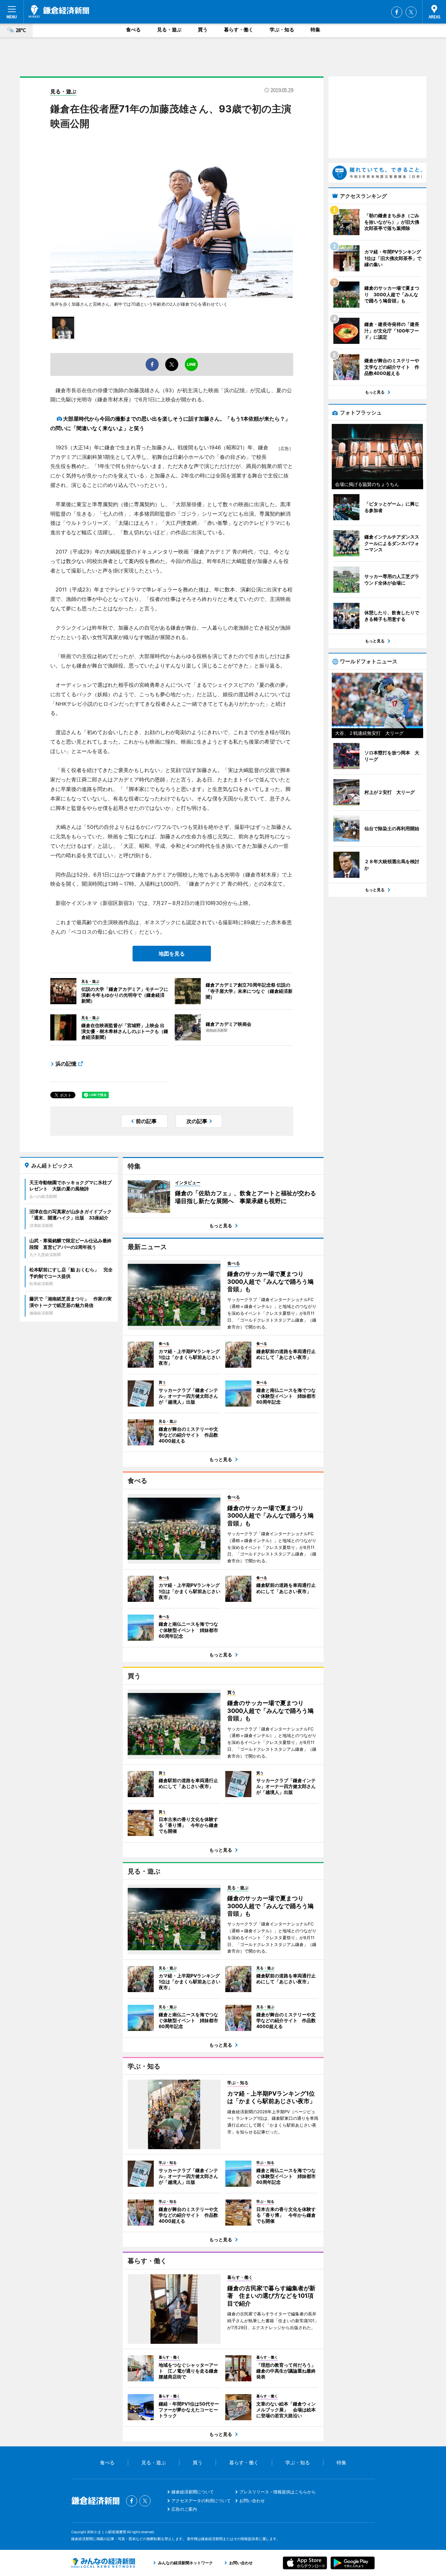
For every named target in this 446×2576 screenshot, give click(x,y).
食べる (133, 30)
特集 (315, 30)
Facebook (397, 12)
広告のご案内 (184, 2509)
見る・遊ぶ (169, 30)
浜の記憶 (66, 1064)
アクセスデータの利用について (201, 2501)
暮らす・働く (239, 30)
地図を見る (172, 954)
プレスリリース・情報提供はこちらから (278, 2492)
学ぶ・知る (282, 30)
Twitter (411, 12)
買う (203, 30)
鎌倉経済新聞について (193, 2492)
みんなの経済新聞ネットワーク (103, 2563)
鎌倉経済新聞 (59, 11)
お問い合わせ (252, 2501)
